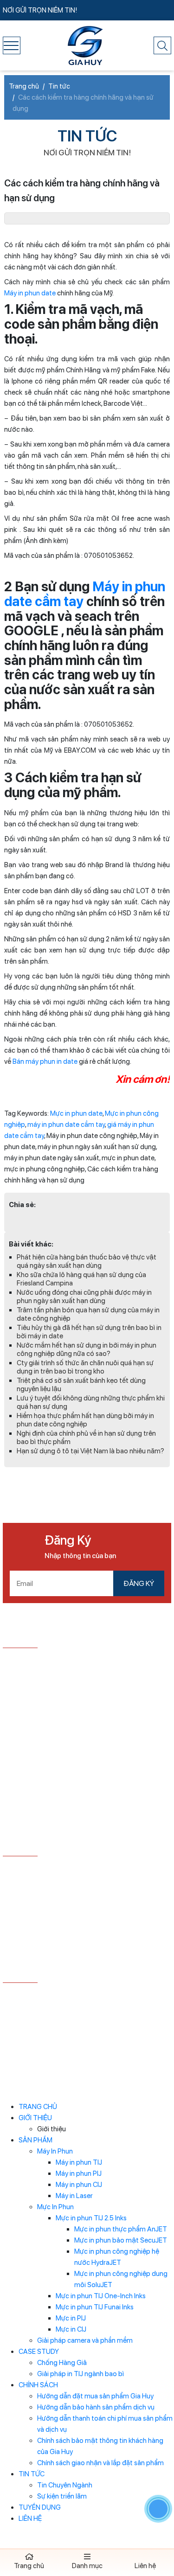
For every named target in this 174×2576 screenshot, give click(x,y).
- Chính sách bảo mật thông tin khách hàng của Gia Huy (81, 1928)
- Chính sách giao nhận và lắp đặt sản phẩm (69, 1946)
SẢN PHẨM (35, 2140)
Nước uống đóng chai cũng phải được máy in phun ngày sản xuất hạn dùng (84, 1297)
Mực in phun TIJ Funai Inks (95, 2307)
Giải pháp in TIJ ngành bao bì (81, 2374)
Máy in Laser (74, 2196)
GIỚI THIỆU (35, 2118)
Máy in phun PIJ (79, 2173)
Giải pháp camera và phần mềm (85, 2340)
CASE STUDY (39, 2352)
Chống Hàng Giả (62, 2363)
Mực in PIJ (71, 2318)
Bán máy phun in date (45, 1061)
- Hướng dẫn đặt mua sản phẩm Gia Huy (64, 1870)
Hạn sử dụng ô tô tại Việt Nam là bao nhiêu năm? (90, 1451)
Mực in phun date (76, 1113)
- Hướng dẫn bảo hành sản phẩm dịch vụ (64, 1884)
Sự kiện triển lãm (62, 2496)
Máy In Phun (55, 2151)
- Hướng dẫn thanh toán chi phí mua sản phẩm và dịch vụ (85, 1904)
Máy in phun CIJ (79, 2185)
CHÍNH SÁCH (38, 2385)
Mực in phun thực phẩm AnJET (121, 2229)
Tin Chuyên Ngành (65, 2485)
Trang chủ (29, 2566)
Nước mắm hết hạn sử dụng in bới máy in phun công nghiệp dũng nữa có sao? (87, 1349)
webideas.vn (107, 2043)
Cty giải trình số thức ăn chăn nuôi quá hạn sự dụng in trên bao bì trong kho (85, 1367)
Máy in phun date (30, 293)
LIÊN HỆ (30, 2518)
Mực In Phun (55, 2207)
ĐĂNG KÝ (139, 1583)
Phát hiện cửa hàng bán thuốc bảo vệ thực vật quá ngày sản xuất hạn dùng (87, 1261)
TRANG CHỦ (38, 2107)
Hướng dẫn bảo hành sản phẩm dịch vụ (96, 2407)
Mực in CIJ (71, 2329)
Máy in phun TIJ (79, 2162)
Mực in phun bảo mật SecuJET (121, 2240)
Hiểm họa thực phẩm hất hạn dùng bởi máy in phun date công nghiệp (85, 1420)
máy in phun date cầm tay (66, 1125)
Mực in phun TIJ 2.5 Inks (91, 2218)
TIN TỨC (32, 2474)
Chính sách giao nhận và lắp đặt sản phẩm (100, 2463)
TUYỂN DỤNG (40, 2507)
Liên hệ (145, 2566)
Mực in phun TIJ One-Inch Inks (101, 2296)
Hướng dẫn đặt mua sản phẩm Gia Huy (95, 2396)
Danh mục (87, 2566)
